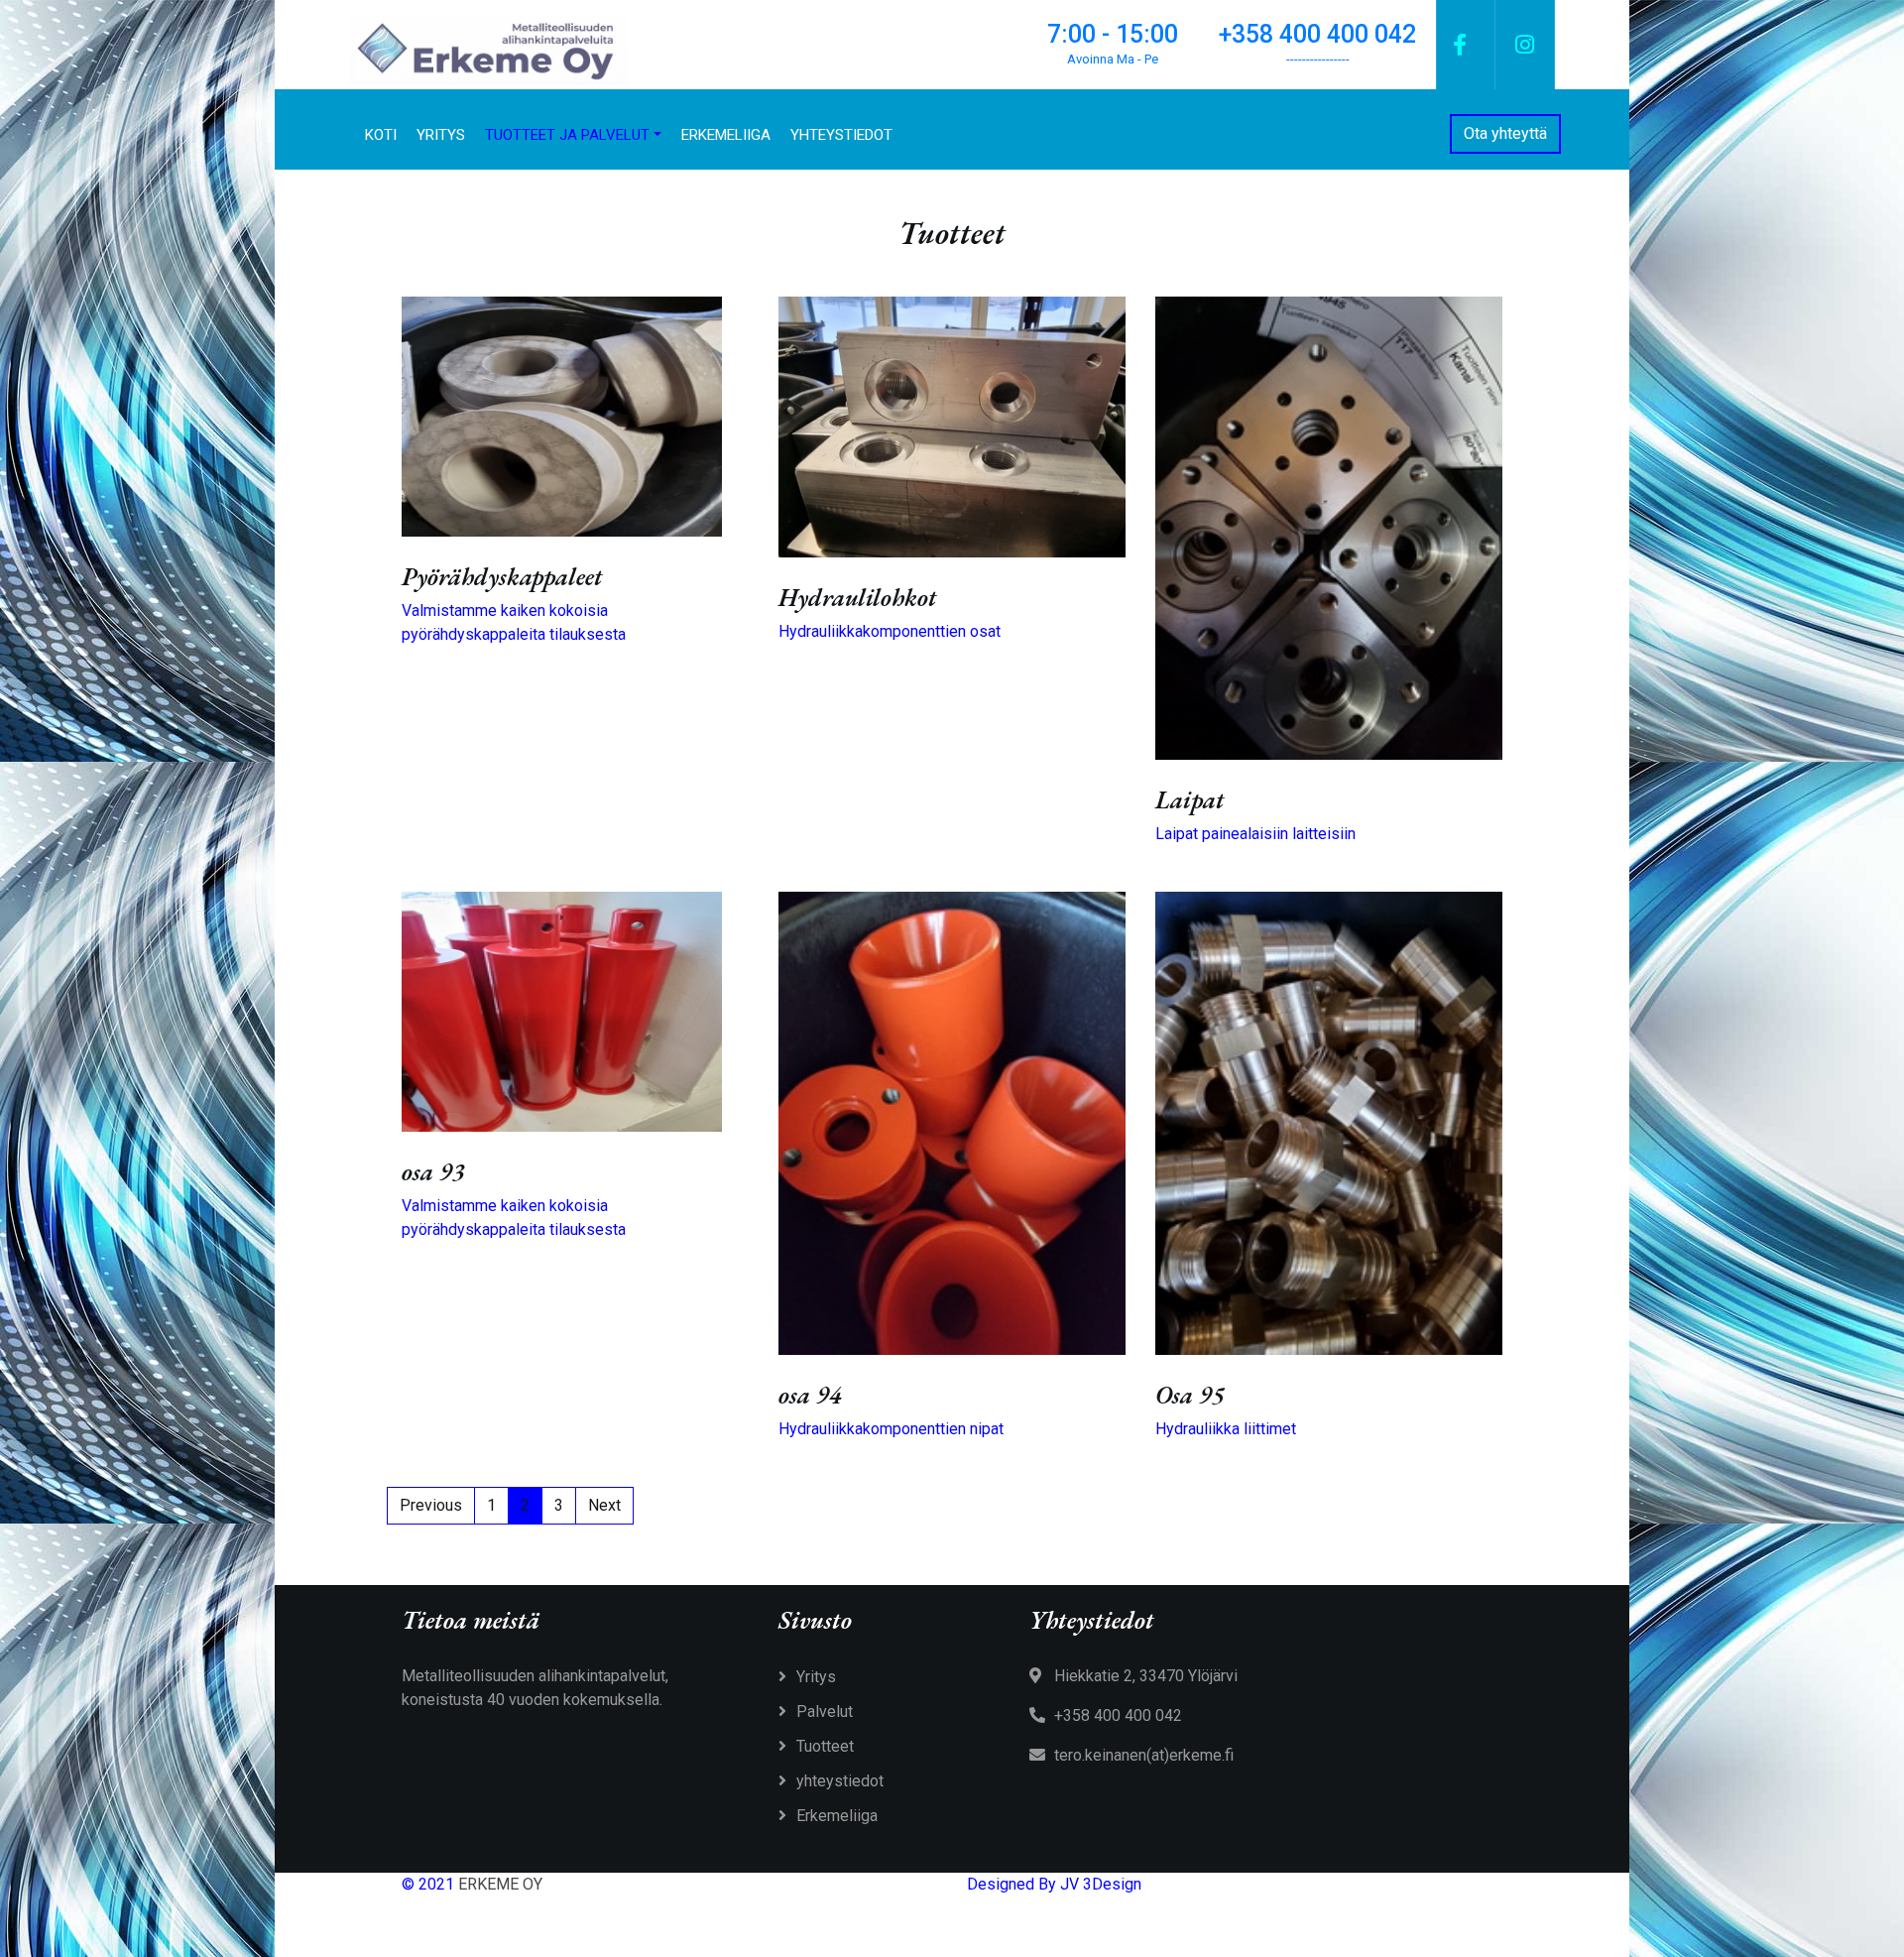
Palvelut (825, 1712)
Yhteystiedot (841, 135)
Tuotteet (825, 1746)
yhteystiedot (840, 1781)
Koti (381, 135)
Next (604, 1505)
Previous (431, 1505)
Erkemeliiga (726, 135)
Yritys (441, 135)
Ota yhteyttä (1505, 133)
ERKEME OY (500, 1884)
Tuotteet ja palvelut (567, 135)
